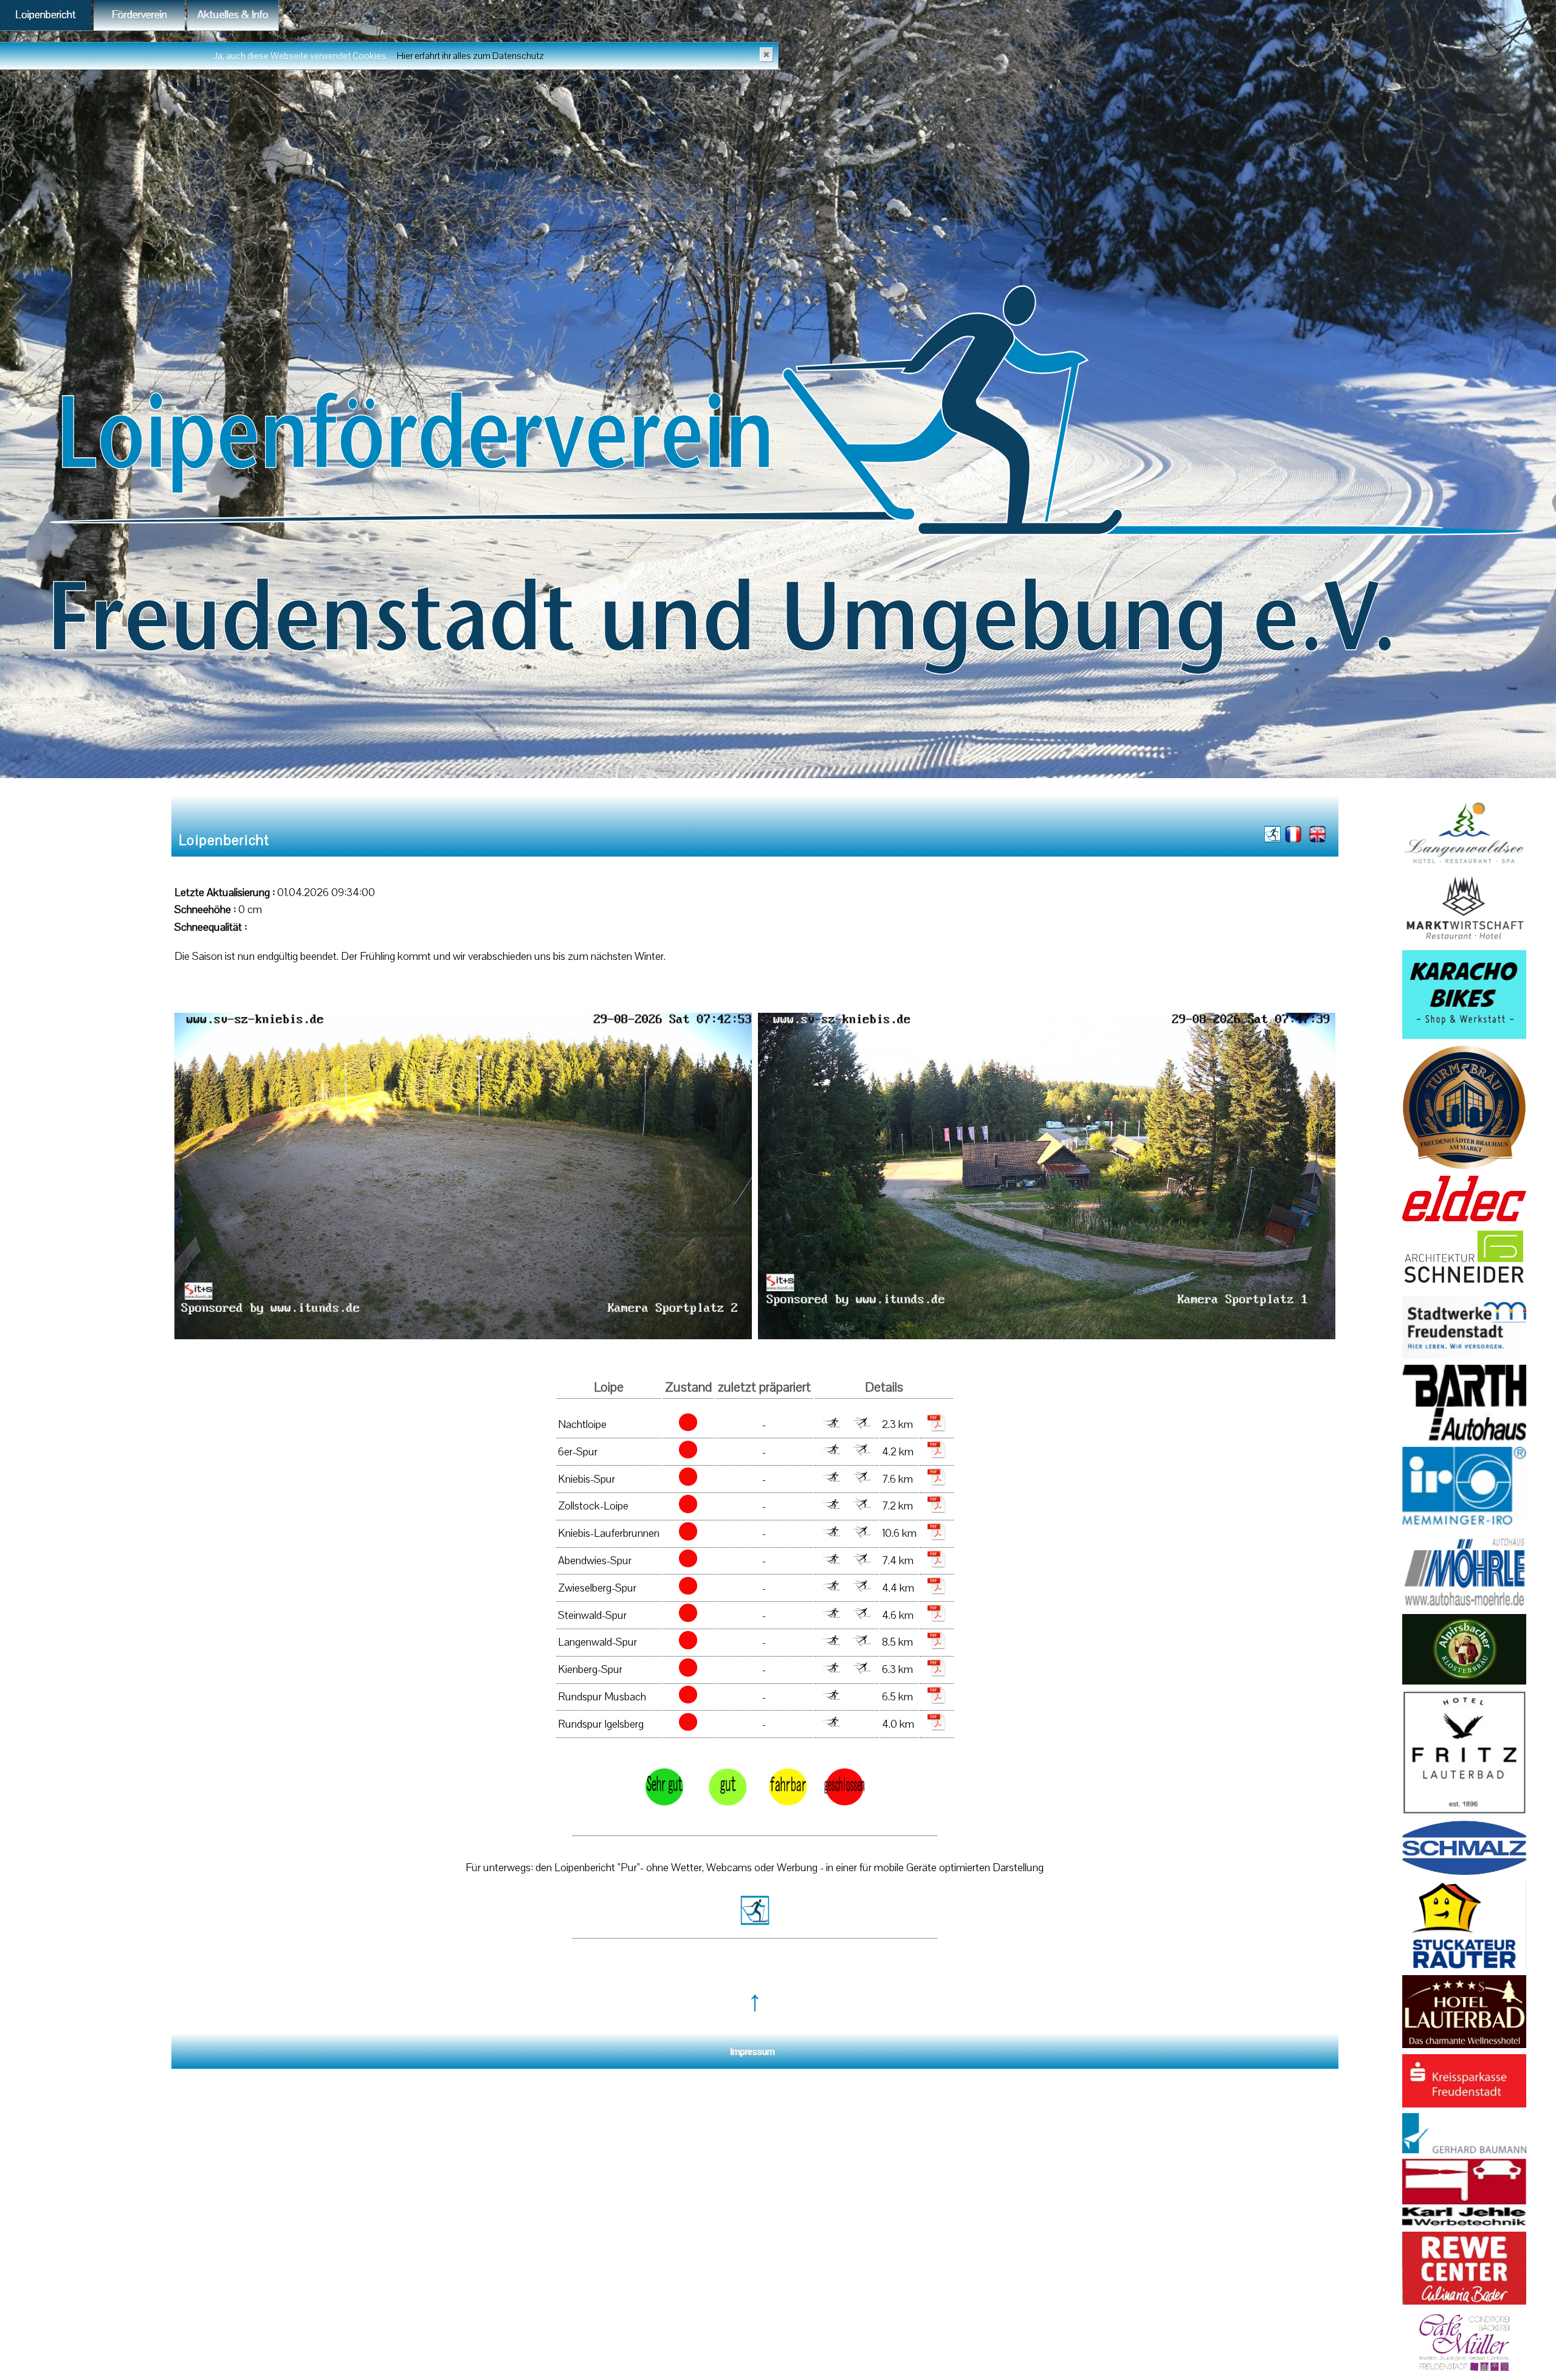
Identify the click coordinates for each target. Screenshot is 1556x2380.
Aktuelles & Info (233, 15)
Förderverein (139, 15)
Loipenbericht (46, 15)
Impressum (753, 2052)
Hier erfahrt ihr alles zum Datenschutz (473, 56)
